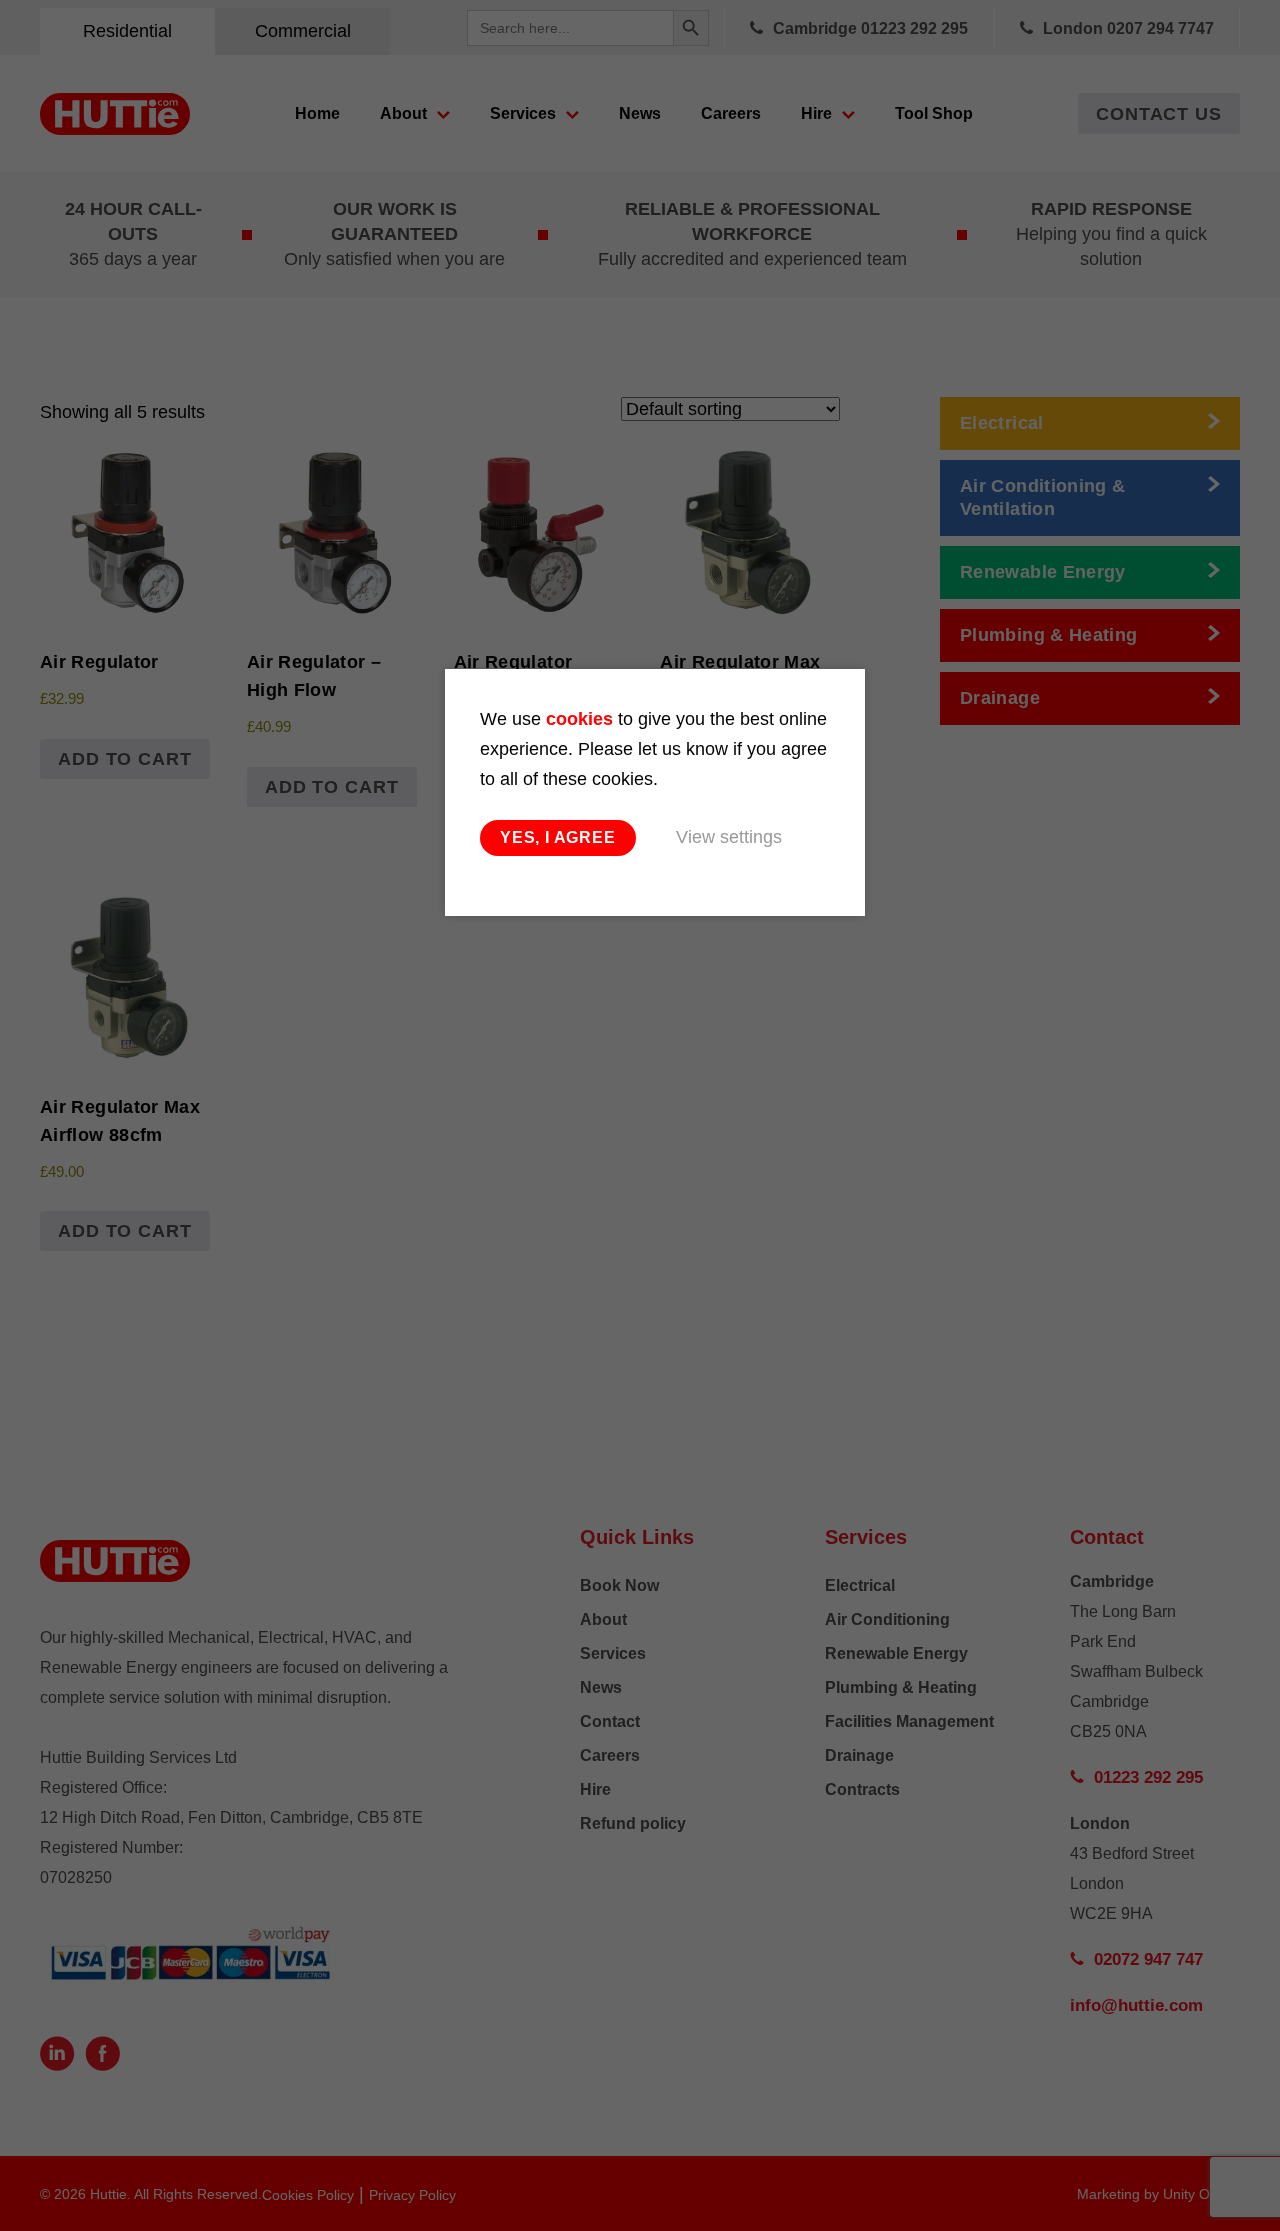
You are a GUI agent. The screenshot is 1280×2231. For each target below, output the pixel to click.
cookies (579, 719)
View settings (729, 837)
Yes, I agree (558, 837)
